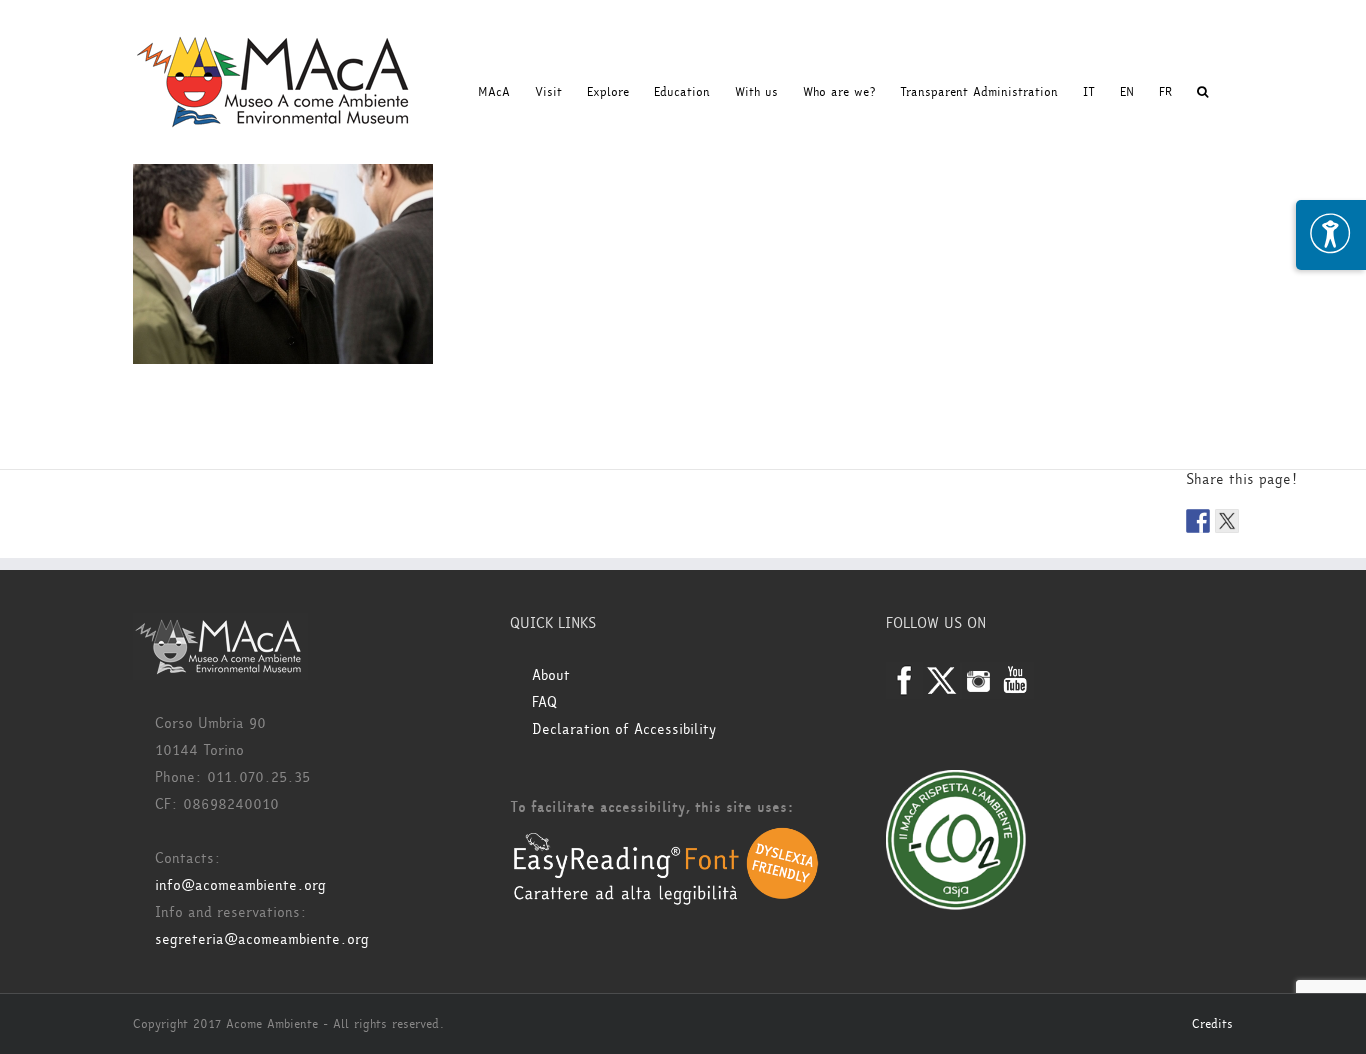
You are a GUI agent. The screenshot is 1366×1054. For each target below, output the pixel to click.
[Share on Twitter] (1227, 521)
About (551, 675)
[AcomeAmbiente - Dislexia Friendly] (666, 837)
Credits (1212, 1024)
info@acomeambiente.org (240, 885)
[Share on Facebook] (1198, 521)
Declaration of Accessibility (624, 729)
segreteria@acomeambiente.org (262, 939)
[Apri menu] (1331, 235)
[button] (1202, 92)
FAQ (544, 702)
